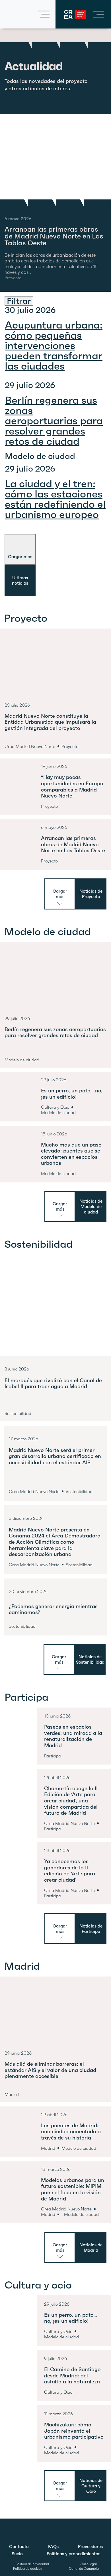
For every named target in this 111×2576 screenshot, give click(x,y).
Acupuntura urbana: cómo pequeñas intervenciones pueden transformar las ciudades (54, 345)
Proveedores (90, 2547)
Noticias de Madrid (91, 2247)
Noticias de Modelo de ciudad (91, 1207)
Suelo (17, 2554)
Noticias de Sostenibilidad (90, 1659)
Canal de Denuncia (84, 2569)
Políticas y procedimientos (73, 2554)
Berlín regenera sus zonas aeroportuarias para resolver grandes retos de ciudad (54, 421)
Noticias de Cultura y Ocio (91, 2486)
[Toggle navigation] (44, 14)
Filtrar (19, 301)
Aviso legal (89, 2564)
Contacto (19, 2547)
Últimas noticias (20, 580)
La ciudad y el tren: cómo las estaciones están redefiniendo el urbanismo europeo (55, 499)
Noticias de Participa (91, 1929)
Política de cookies (28, 2569)
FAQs (53, 2547)
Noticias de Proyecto (91, 894)
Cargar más (20, 557)
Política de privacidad (32, 2564)
